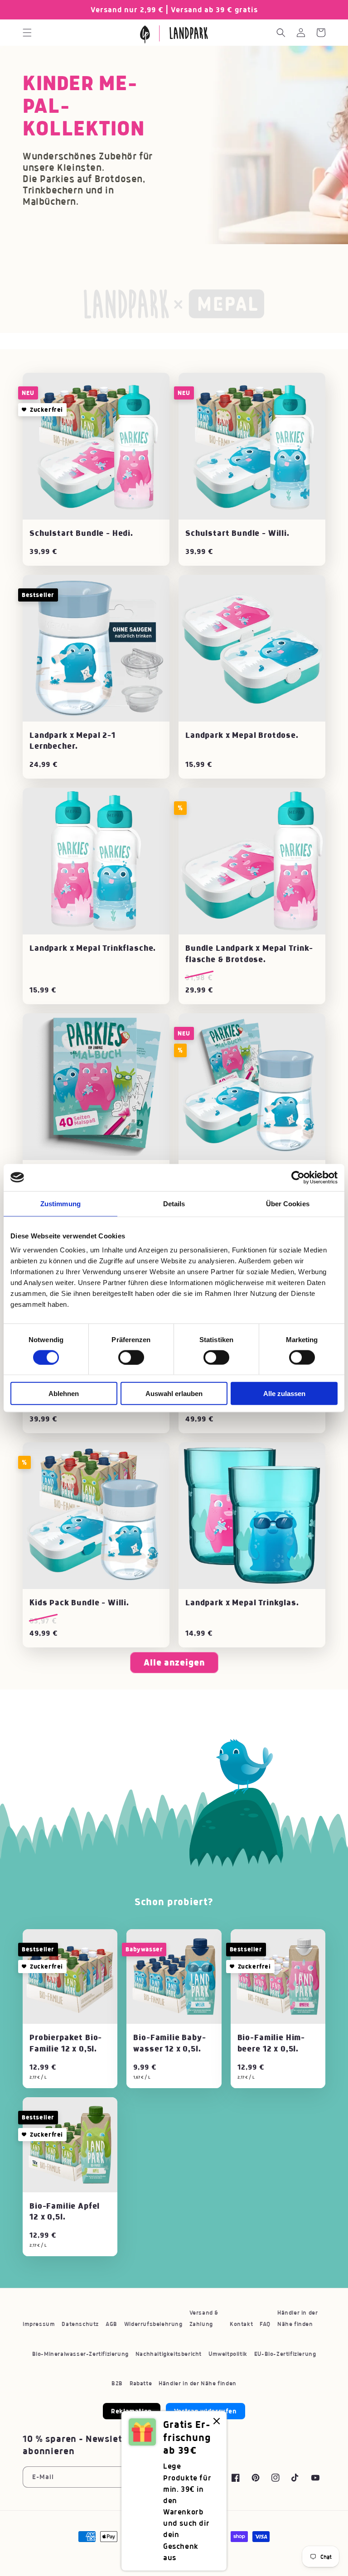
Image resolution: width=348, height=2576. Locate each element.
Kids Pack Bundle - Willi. (79, 1603)
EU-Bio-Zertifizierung (285, 2354)
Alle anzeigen (174, 1662)
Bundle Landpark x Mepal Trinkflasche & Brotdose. (249, 953)
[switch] (131, 1357)
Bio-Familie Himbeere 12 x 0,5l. (271, 2043)
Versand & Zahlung (204, 2318)
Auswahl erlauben (174, 1394)
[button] (27, 33)
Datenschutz (80, 2324)
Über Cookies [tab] (288, 1203)
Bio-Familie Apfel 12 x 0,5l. (65, 2211)
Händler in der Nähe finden (297, 2318)
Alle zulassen (284, 1394)
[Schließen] (217, 2422)
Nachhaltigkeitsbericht (169, 2354)
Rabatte (141, 2383)
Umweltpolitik (228, 2354)
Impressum (39, 2324)
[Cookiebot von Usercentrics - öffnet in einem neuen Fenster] (298, 1177)
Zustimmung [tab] (60, 1203)
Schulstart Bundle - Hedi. (81, 533)
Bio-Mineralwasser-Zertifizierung (80, 2354)
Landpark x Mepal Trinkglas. (242, 1603)
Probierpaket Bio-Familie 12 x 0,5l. (66, 2043)
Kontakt (241, 2324)
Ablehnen (64, 1394)
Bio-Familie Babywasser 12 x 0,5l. (169, 2043)
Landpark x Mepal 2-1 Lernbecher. (72, 741)
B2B (117, 2383)
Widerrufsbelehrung (153, 2324)
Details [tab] (174, 1203)
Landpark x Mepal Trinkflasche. (93, 948)
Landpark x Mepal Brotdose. (242, 735)
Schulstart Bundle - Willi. (237, 533)
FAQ (265, 2324)
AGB (111, 2324)
